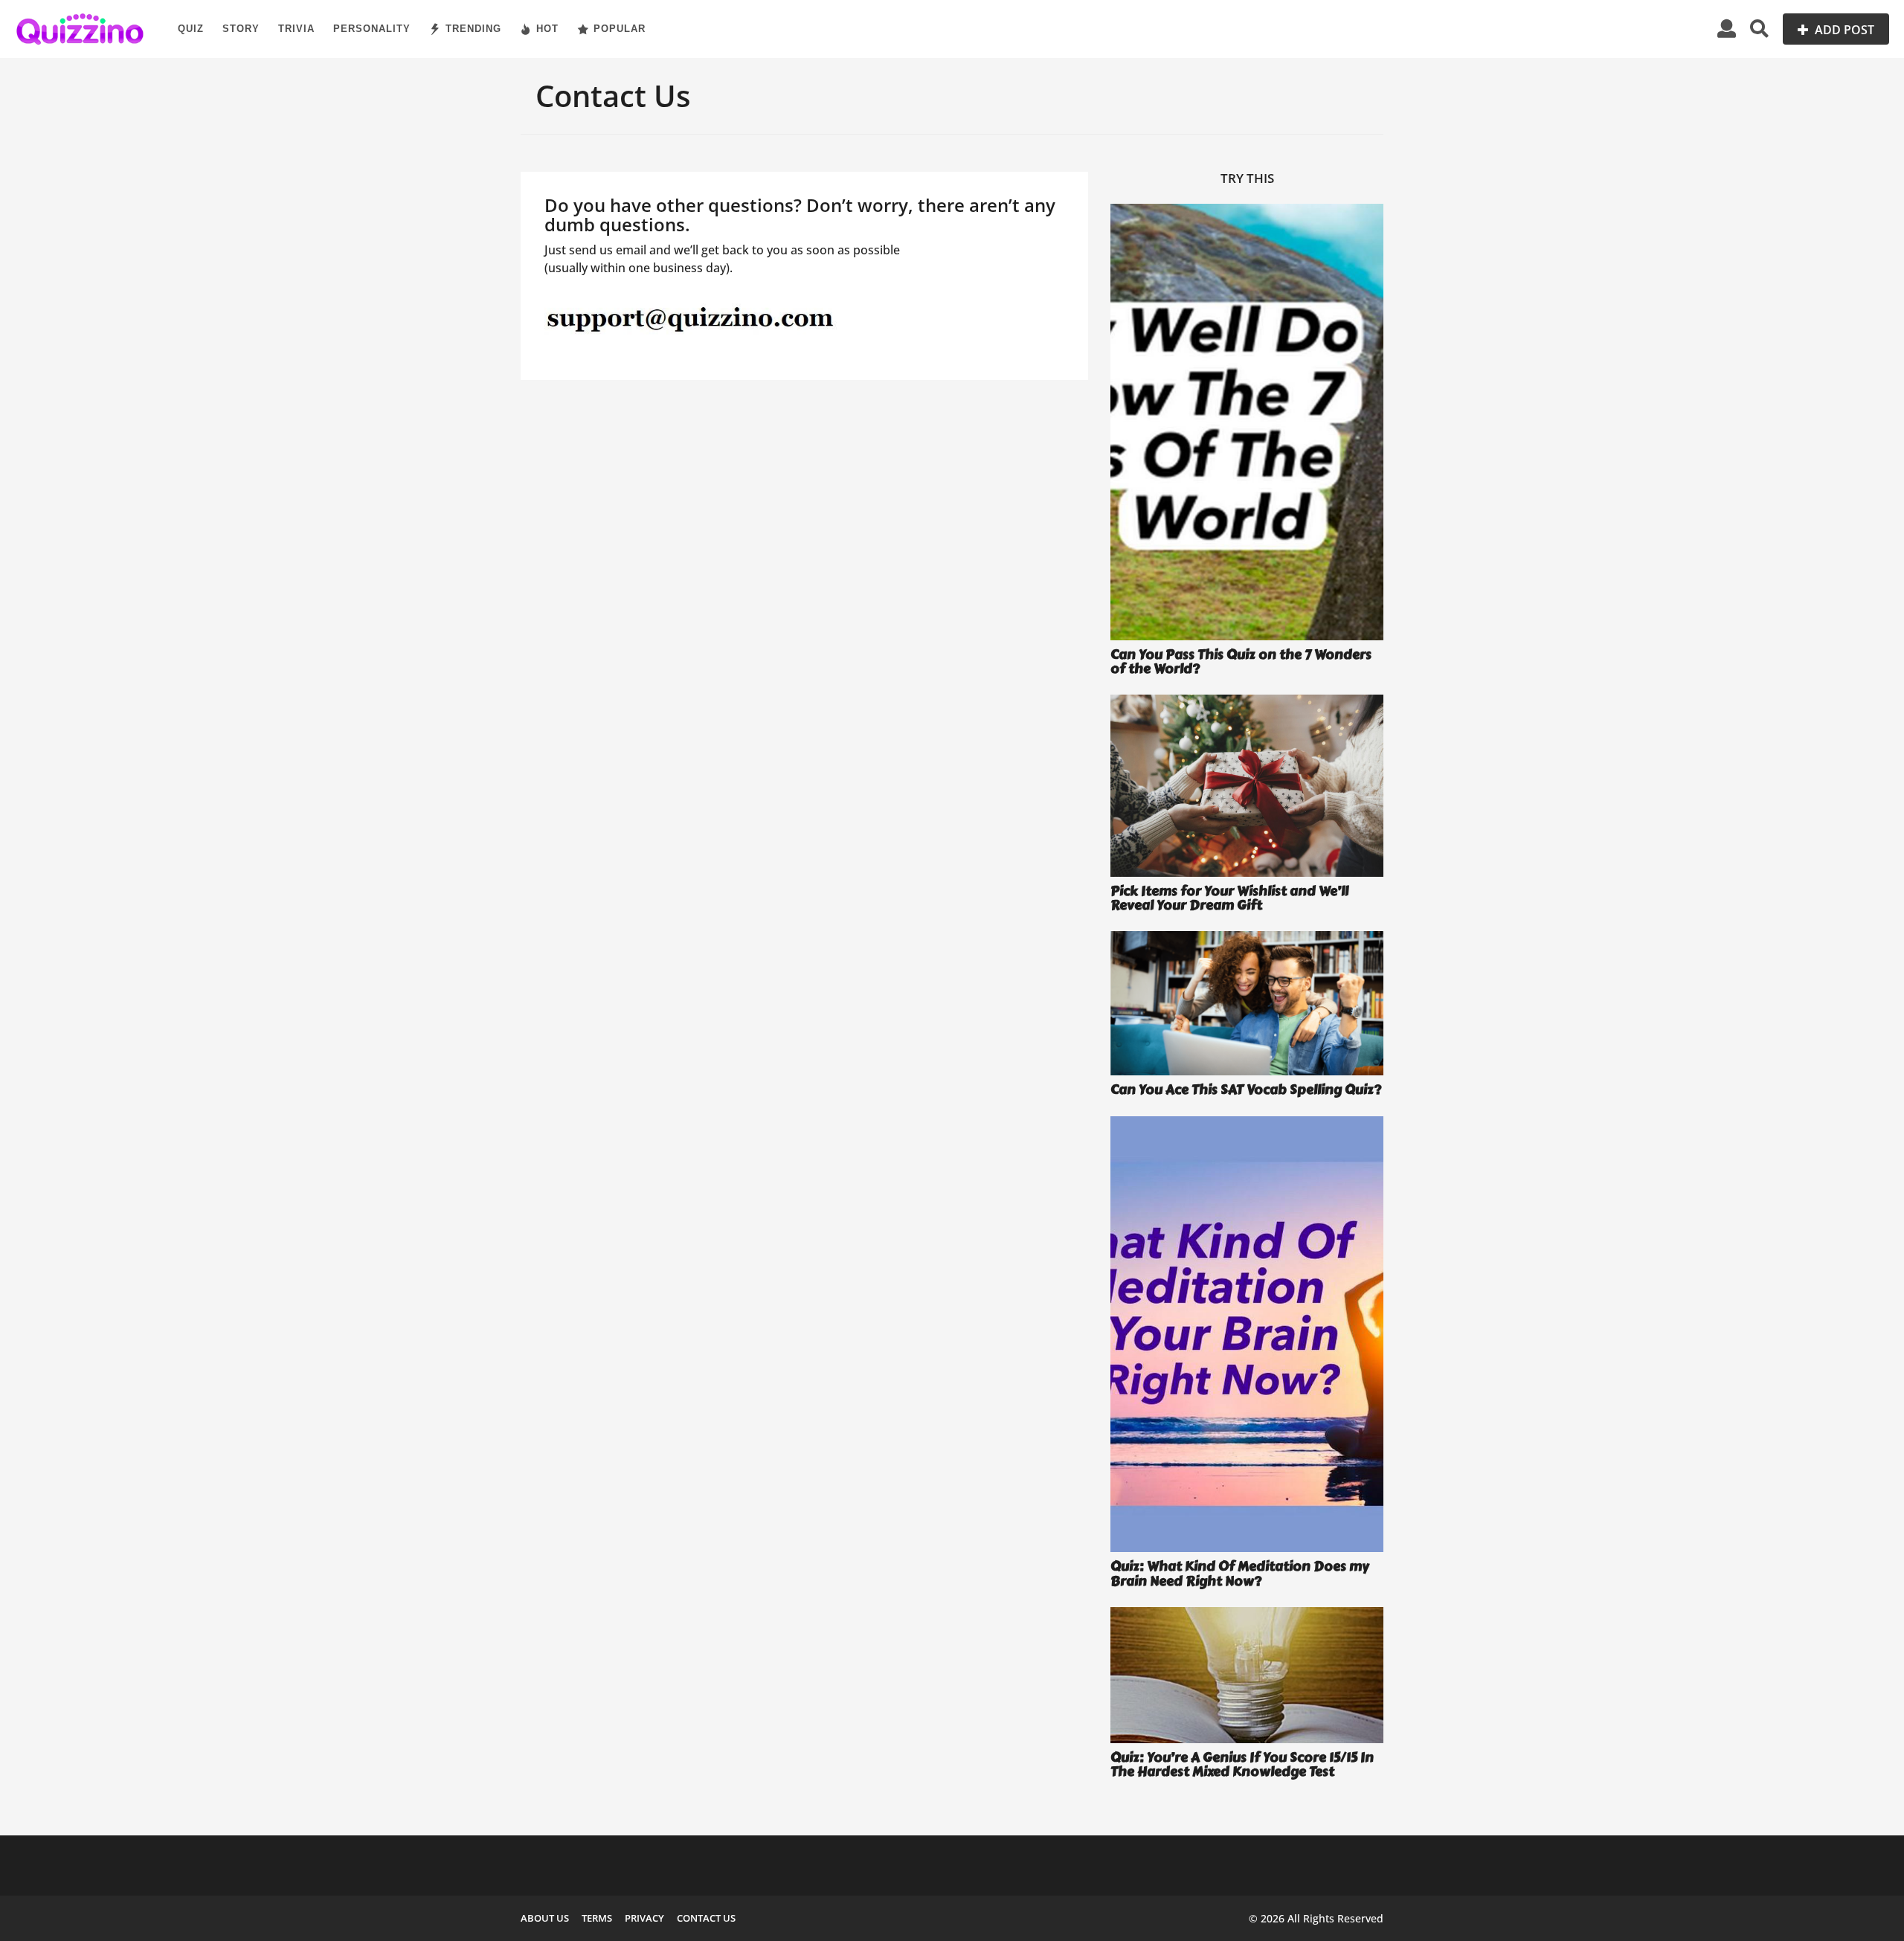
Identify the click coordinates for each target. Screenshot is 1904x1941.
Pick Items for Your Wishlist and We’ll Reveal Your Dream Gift (1229, 898)
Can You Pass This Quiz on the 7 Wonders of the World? (1241, 662)
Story (241, 29)
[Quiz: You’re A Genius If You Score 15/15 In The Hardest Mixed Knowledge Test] (1247, 1675)
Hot (547, 29)
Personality (372, 29)
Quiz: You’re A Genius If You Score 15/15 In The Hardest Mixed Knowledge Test (1242, 1764)
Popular (620, 29)
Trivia (296, 29)
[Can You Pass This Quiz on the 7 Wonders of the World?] (1247, 422)
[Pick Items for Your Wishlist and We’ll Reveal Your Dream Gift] (1247, 785)
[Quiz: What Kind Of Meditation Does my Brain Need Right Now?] (1247, 1335)
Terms (597, 1918)
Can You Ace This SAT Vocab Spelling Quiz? (1246, 1089)
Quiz (191, 29)
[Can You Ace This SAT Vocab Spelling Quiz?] (1247, 1003)
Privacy (644, 1918)
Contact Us (706, 1918)
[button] (1727, 29)
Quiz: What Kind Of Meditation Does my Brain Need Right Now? (1240, 1573)
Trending (473, 29)
